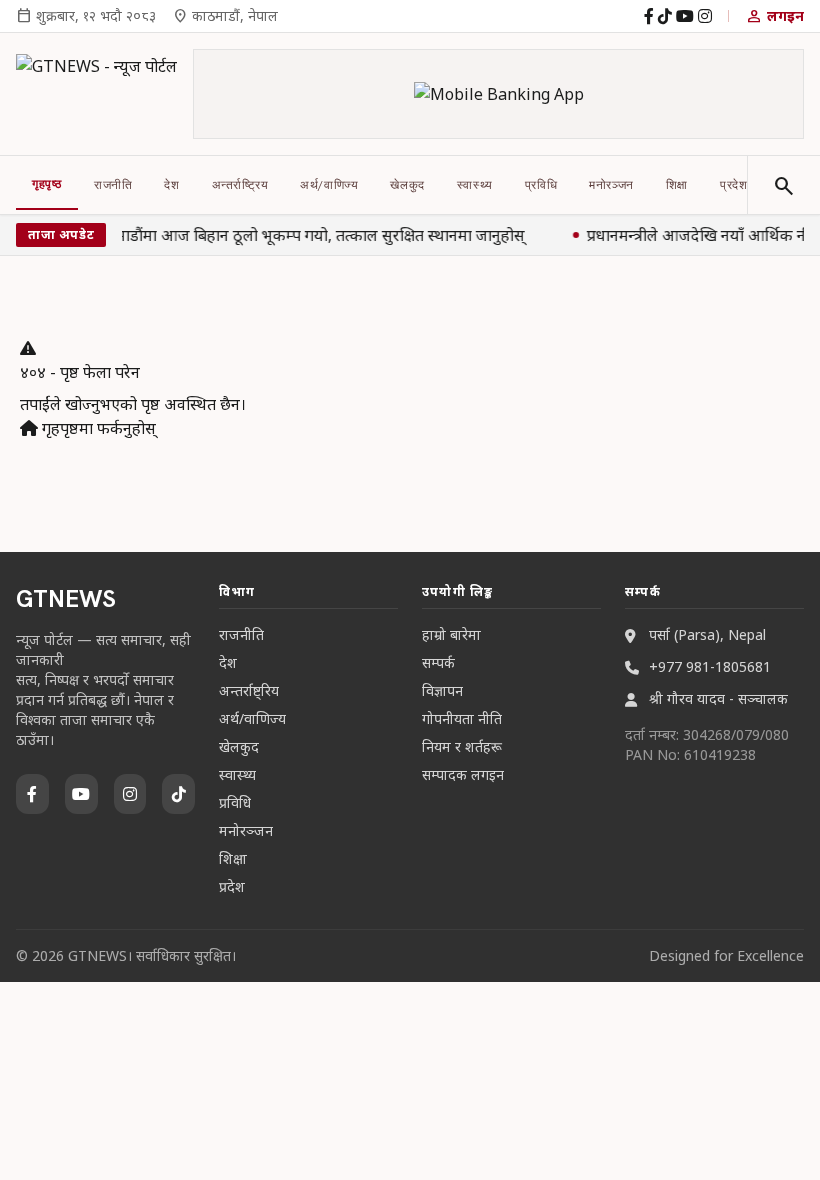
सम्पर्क (438, 662)
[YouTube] (685, 16)
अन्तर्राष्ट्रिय (240, 185)
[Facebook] (649, 16)
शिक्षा (677, 185)
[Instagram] (705, 16)
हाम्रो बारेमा (451, 634)
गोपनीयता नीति (462, 718)
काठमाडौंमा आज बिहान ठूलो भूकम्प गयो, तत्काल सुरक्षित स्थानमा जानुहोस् (306, 235)
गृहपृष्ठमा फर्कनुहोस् (97, 428)
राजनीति (113, 185)
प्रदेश (733, 185)
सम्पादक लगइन (463, 774)
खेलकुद (407, 185)
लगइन (774, 16)
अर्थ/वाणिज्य (329, 185)
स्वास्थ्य (475, 185)
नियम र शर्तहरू (462, 746)
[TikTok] (665, 16)
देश (171, 185)
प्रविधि (541, 185)
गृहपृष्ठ (47, 184)
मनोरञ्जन (611, 185)
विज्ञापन (442, 690)
